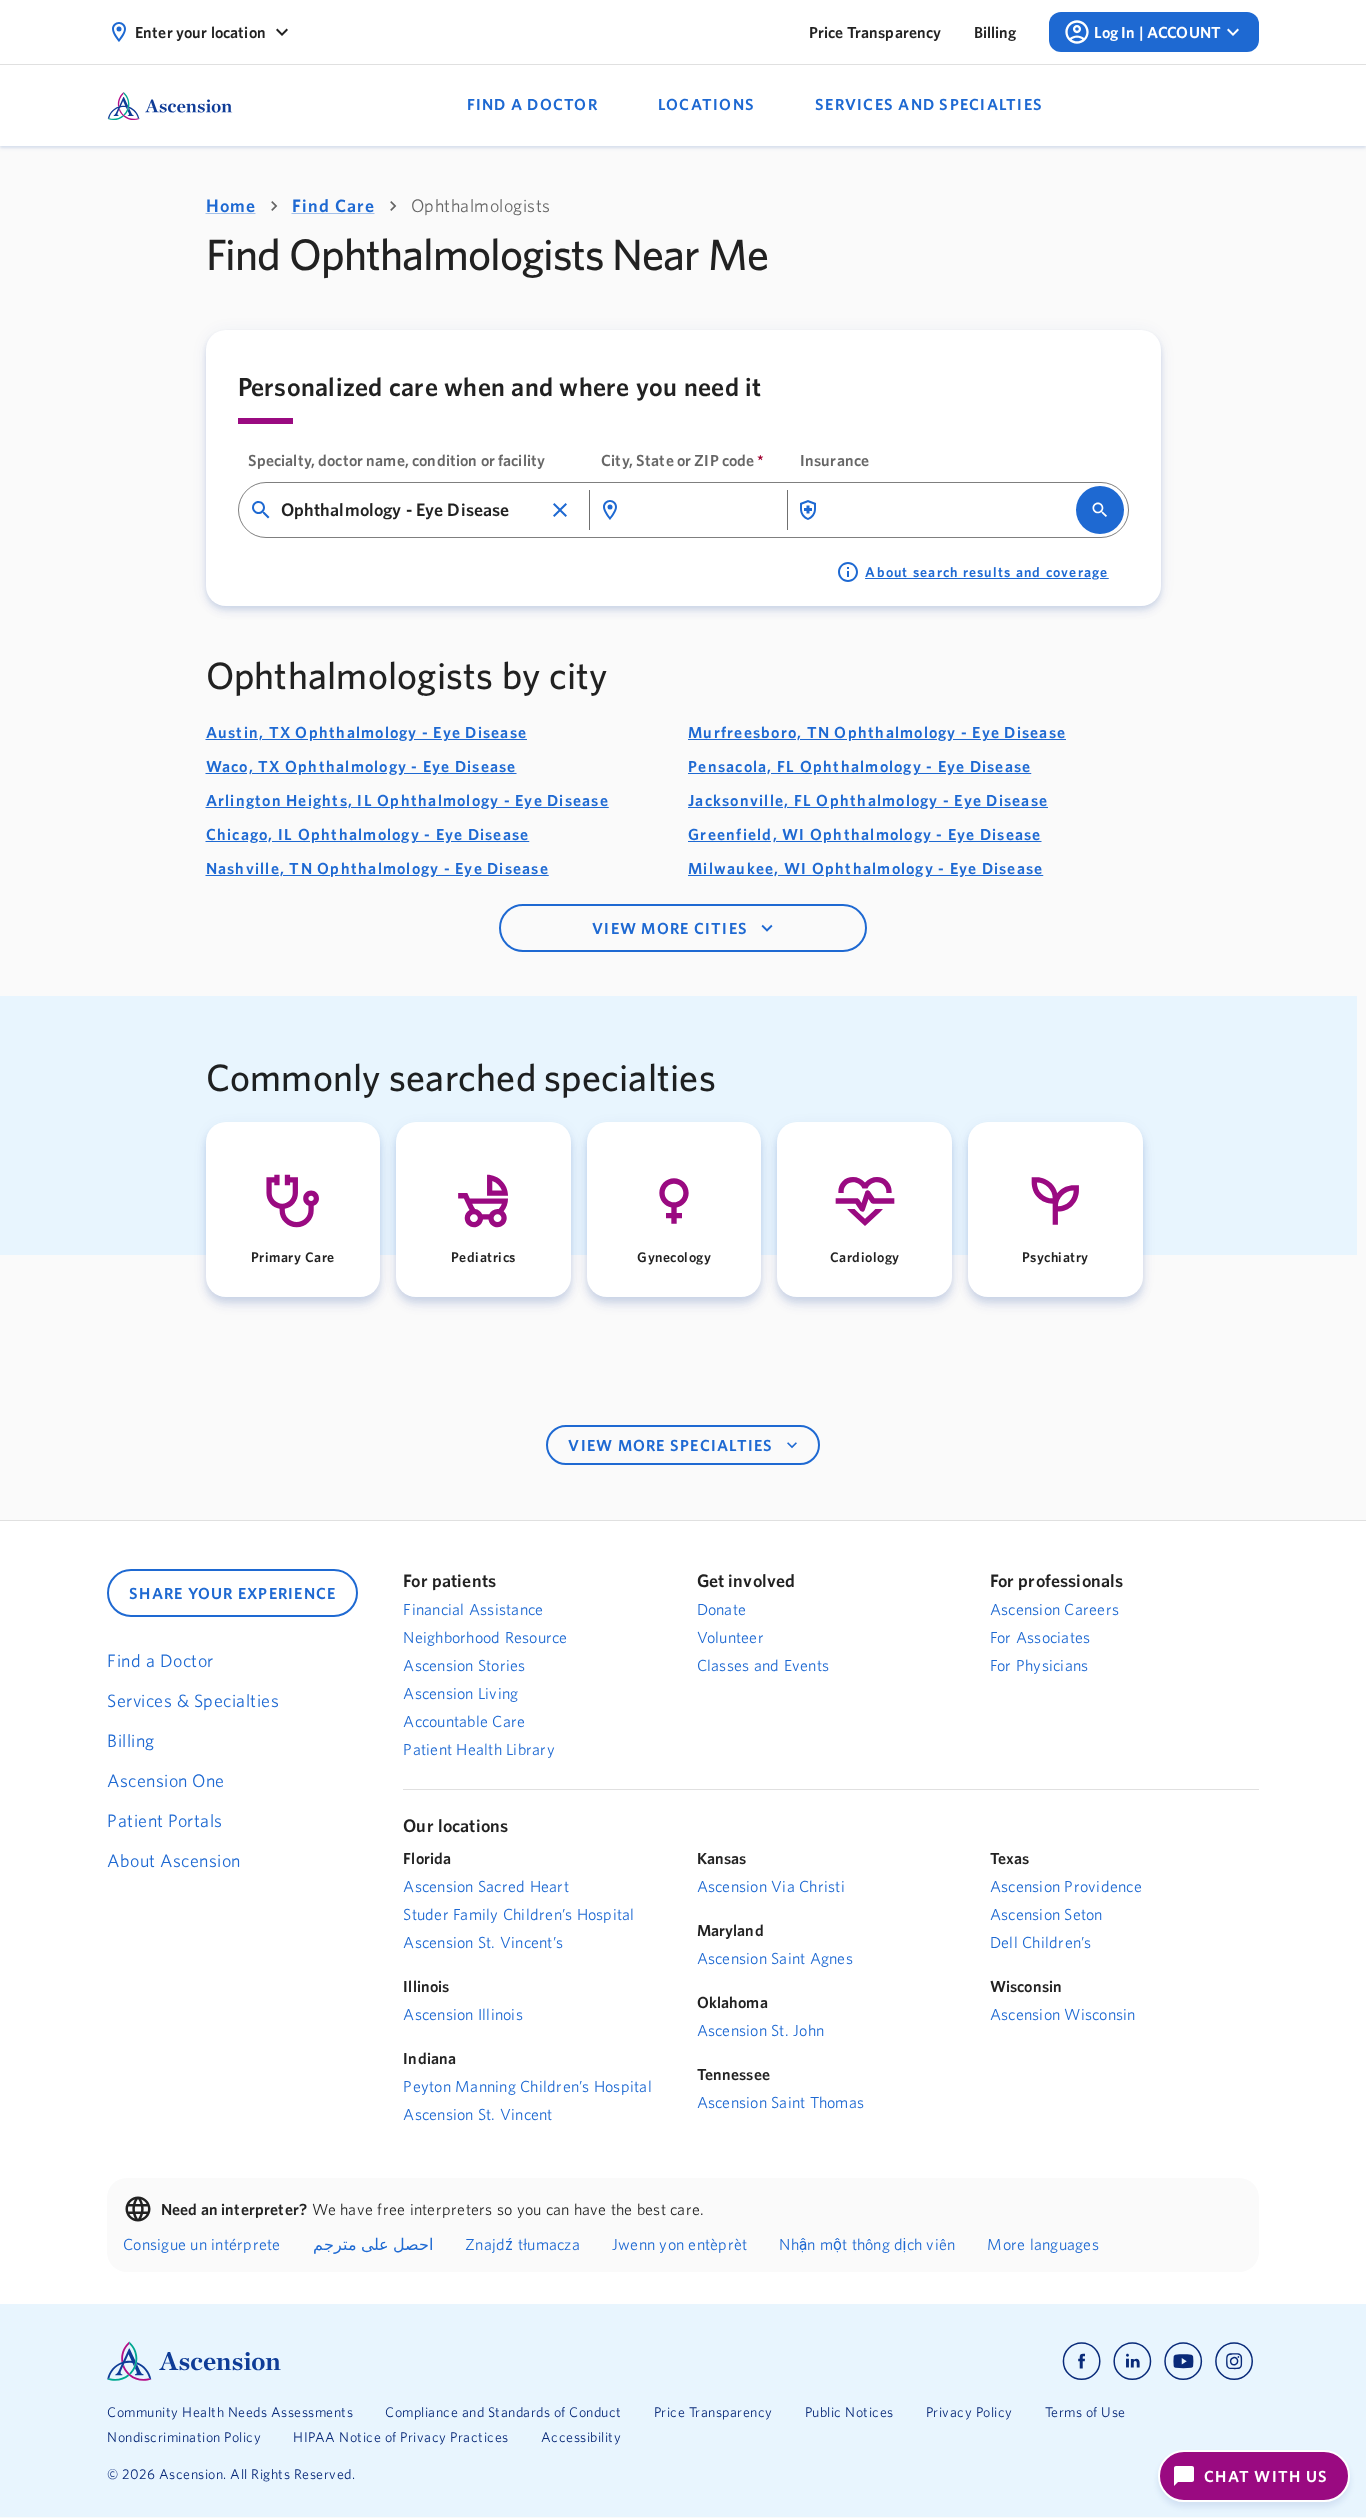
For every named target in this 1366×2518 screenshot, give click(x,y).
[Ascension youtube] (1183, 2361)
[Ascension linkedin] (1132, 2361)
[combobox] (411, 510)
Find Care (333, 205)
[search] (1100, 510)
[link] (875, 32)
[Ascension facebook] (1081, 2361)
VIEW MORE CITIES (670, 928)
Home (231, 205)
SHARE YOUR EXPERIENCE (232, 1593)
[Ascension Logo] (395, 2361)
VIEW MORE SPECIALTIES (670, 1445)
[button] (560, 510)
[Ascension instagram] (1234, 2361)
